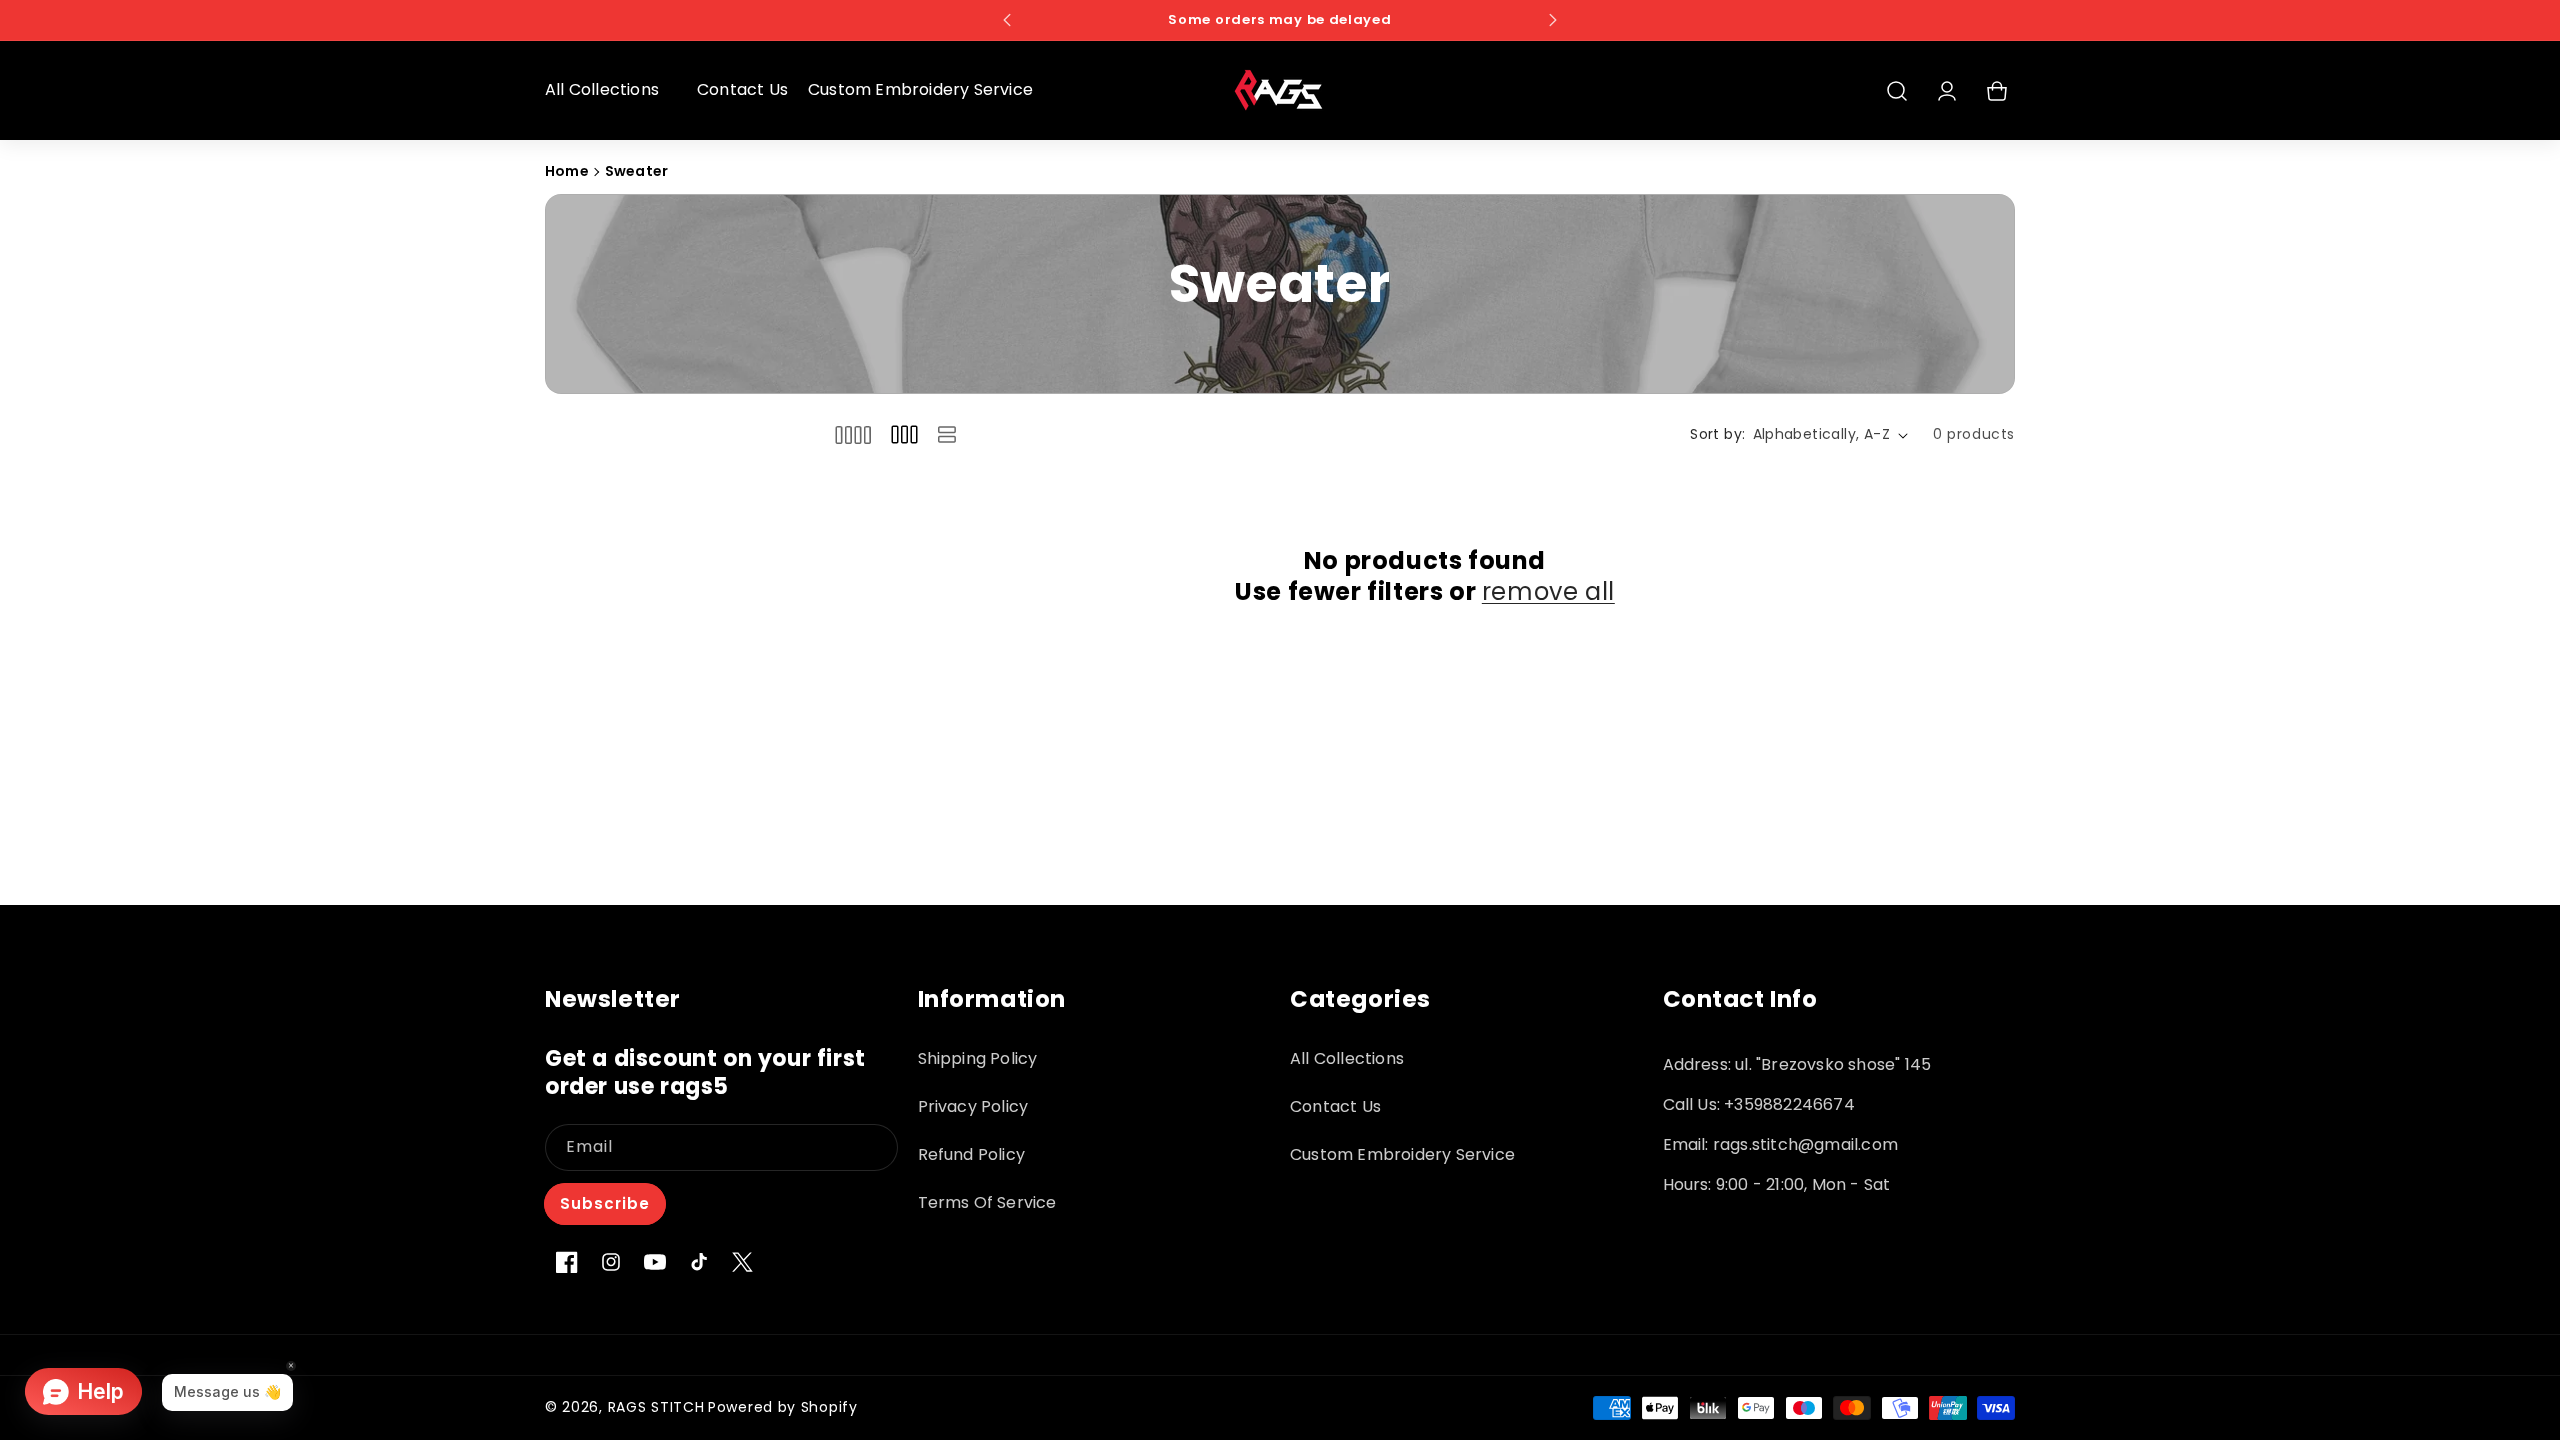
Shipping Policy (978, 1058)
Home (567, 171)
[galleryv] (904, 434)
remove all (1548, 591)
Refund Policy (972, 1154)
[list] (947, 434)
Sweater (636, 171)
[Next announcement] (1553, 20)
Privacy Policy (973, 1106)
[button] (611, 90)
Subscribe (605, 1203)
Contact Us (1335, 1106)
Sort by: (1717, 434)
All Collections (1347, 1058)
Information (992, 1000)
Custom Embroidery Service (1402, 1154)
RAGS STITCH (656, 1407)
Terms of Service (987, 1202)
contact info (1740, 1000)
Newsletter (613, 1000)
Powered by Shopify (783, 1407)
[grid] (853, 434)
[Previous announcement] (1007, 20)
